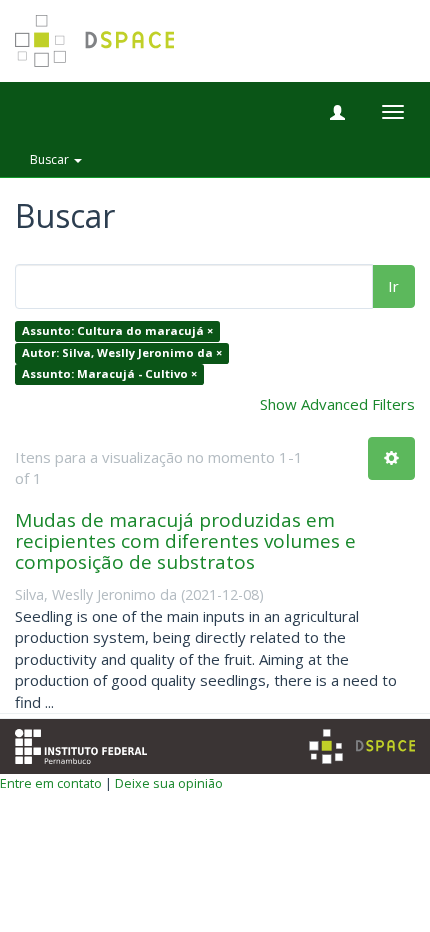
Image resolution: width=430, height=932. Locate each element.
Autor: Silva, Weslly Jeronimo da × (122, 352)
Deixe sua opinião (169, 783)
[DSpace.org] (362, 746)
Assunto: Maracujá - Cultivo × (109, 374)
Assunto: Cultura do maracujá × (117, 331)
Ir (393, 286)
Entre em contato (51, 783)
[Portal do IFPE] (81, 744)
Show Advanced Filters (337, 404)
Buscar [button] (51, 159)
